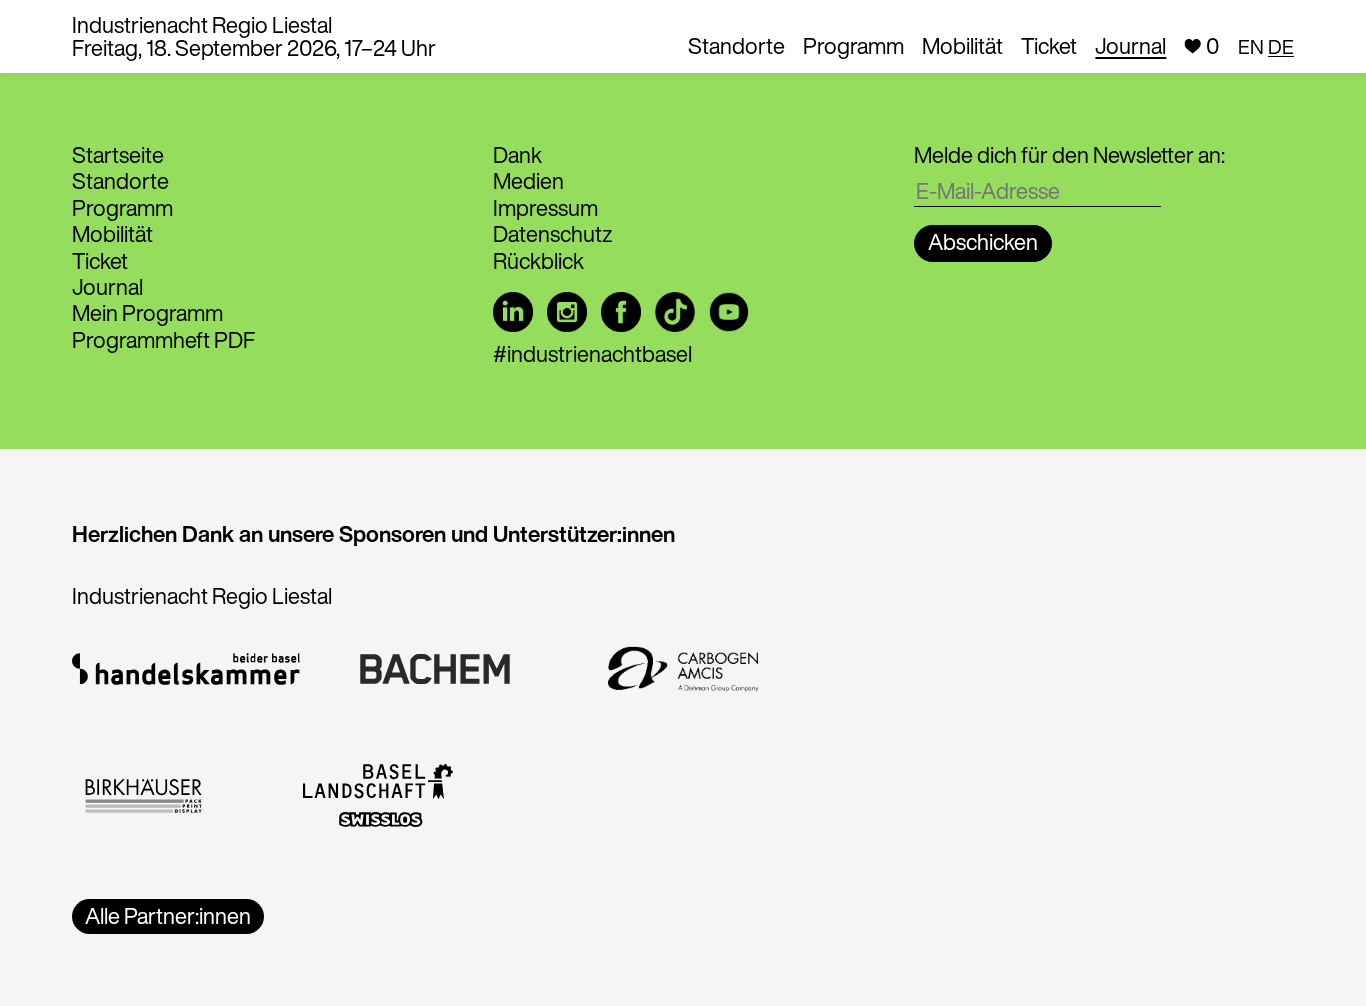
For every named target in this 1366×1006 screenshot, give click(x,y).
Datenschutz (553, 234)
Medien (528, 181)
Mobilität (962, 46)
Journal (1130, 46)
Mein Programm (147, 313)
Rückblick (538, 261)
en (1251, 46)
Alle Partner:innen (168, 916)
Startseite (118, 155)
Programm (853, 46)
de (1281, 46)
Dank (517, 155)
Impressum (545, 208)
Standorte (736, 46)
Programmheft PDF (163, 340)
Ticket (1049, 46)
